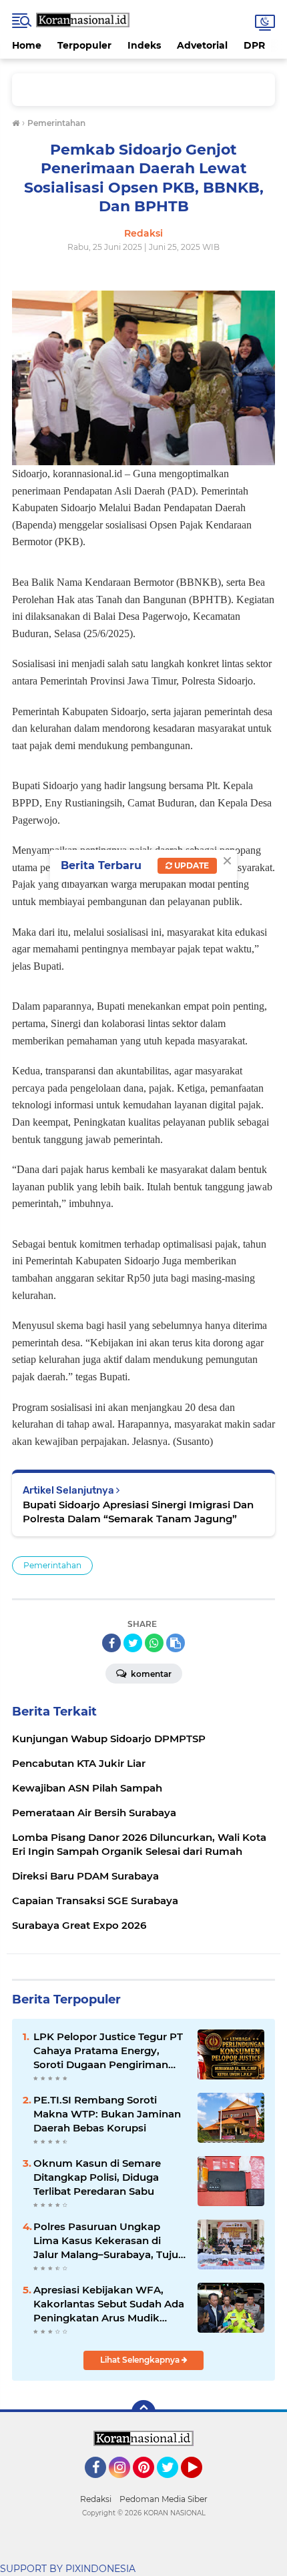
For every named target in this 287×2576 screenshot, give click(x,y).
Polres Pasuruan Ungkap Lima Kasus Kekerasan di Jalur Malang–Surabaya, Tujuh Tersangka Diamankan (109, 2241)
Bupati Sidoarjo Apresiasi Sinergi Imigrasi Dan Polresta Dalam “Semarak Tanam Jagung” (138, 1512)
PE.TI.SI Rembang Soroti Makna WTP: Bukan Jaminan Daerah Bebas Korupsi (107, 2114)
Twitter (174, 2484)
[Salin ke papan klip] (176, 1643)
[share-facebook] (111, 1643)
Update (191, 865)
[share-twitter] (133, 1643)
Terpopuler (84, 45)
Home (27, 45)
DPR (254, 45)
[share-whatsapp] (154, 1643)
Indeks (144, 45)
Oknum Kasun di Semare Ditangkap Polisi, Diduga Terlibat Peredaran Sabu (97, 2177)
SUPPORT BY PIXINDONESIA (68, 2569)
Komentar (150, 1674)
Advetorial (202, 45)
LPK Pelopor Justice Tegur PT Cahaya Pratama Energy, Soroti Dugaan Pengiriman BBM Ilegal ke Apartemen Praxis (108, 2051)
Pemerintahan (52, 1565)
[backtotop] (143, 2412)
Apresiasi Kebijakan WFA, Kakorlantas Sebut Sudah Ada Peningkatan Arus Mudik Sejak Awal (109, 2304)
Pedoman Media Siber (164, 2499)
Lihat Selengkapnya (141, 2360)
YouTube (201, 2484)
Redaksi (96, 2499)
